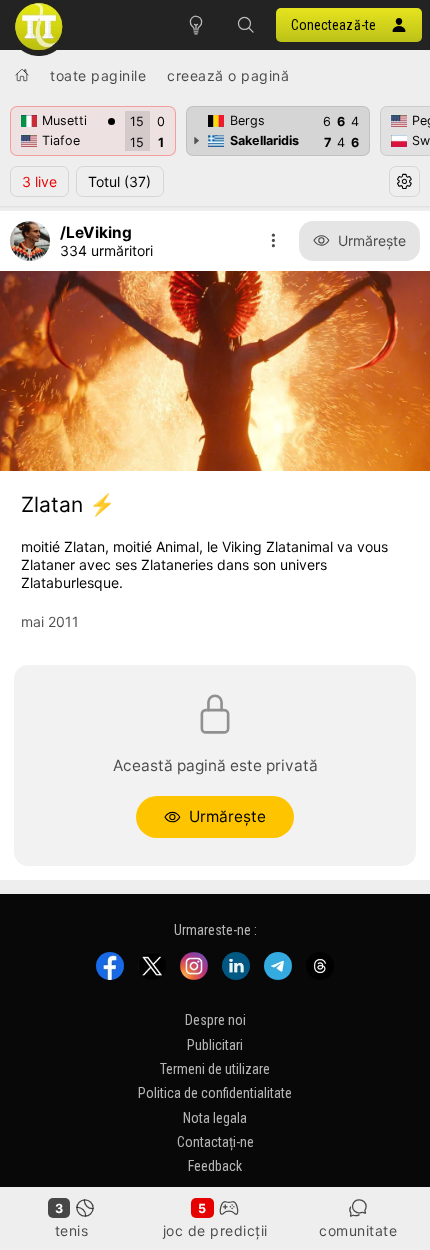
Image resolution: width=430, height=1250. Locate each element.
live (39, 181)
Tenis (72, 1230)
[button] (246, 25)
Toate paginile (98, 75)
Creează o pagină (228, 75)
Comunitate (358, 1230)
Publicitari (215, 1044)
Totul (119, 181)
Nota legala (215, 1117)
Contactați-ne (215, 1142)
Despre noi (215, 1020)
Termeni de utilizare (215, 1069)
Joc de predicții (215, 1230)
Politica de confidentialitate (215, 1093)
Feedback (215, 1166)
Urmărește (372, 240)
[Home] (22, 75)
